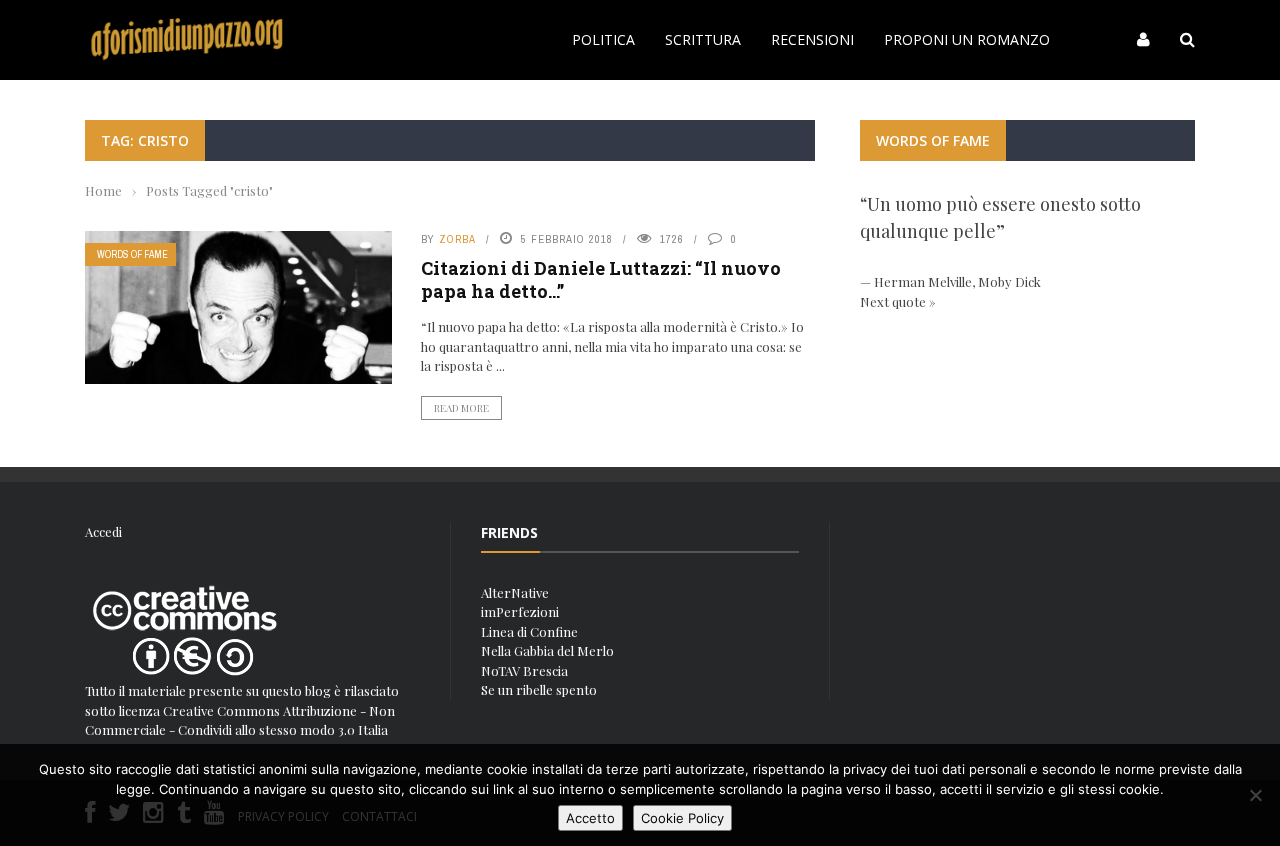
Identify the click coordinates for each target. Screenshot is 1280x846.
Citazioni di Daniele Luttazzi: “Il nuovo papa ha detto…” (601, 279)
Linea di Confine (529, 631)
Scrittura (703, 39)
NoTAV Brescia (524, 670)
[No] (1255, 795)
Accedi (103, 531)
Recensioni (812, 39)
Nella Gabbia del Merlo (547, 650)
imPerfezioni (520, 611)
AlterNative (515, 592)
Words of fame (132, 254)
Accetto (590, 818)
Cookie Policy (682, 818)
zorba (457, 239)
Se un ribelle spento (539, 689)
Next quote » (898, 301)
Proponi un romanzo (967, 39)
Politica (603, 39)
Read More (461, 408)
